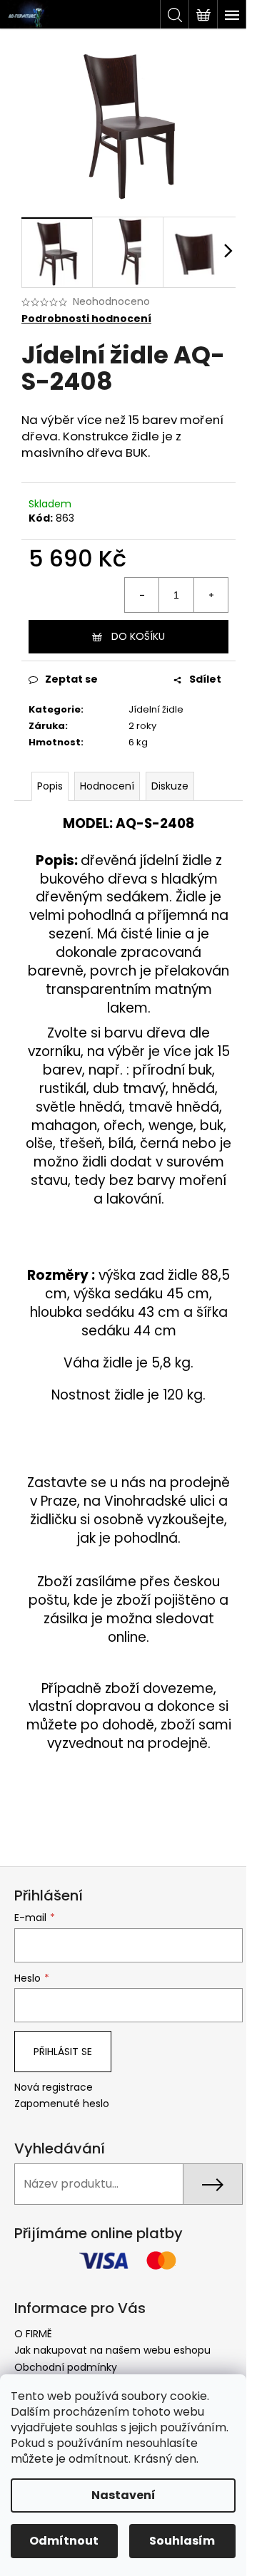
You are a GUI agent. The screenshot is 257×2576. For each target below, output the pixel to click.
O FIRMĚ (33, 2334)
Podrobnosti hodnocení (86, 319)
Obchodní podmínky (66, 2367)
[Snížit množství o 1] (142, 595)
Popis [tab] (50, 786)
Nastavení (124, 2495)
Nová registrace (54, 2088)
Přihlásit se (63, 2052)
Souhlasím (182, 2541)
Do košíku (138, 636)
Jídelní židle (156, 709)
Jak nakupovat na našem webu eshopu (112, 2350)
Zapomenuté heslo (62, 2104)
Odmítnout (64, 2541)
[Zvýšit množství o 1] (211, 595)
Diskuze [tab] (170, 786)
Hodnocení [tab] (107, 786)
